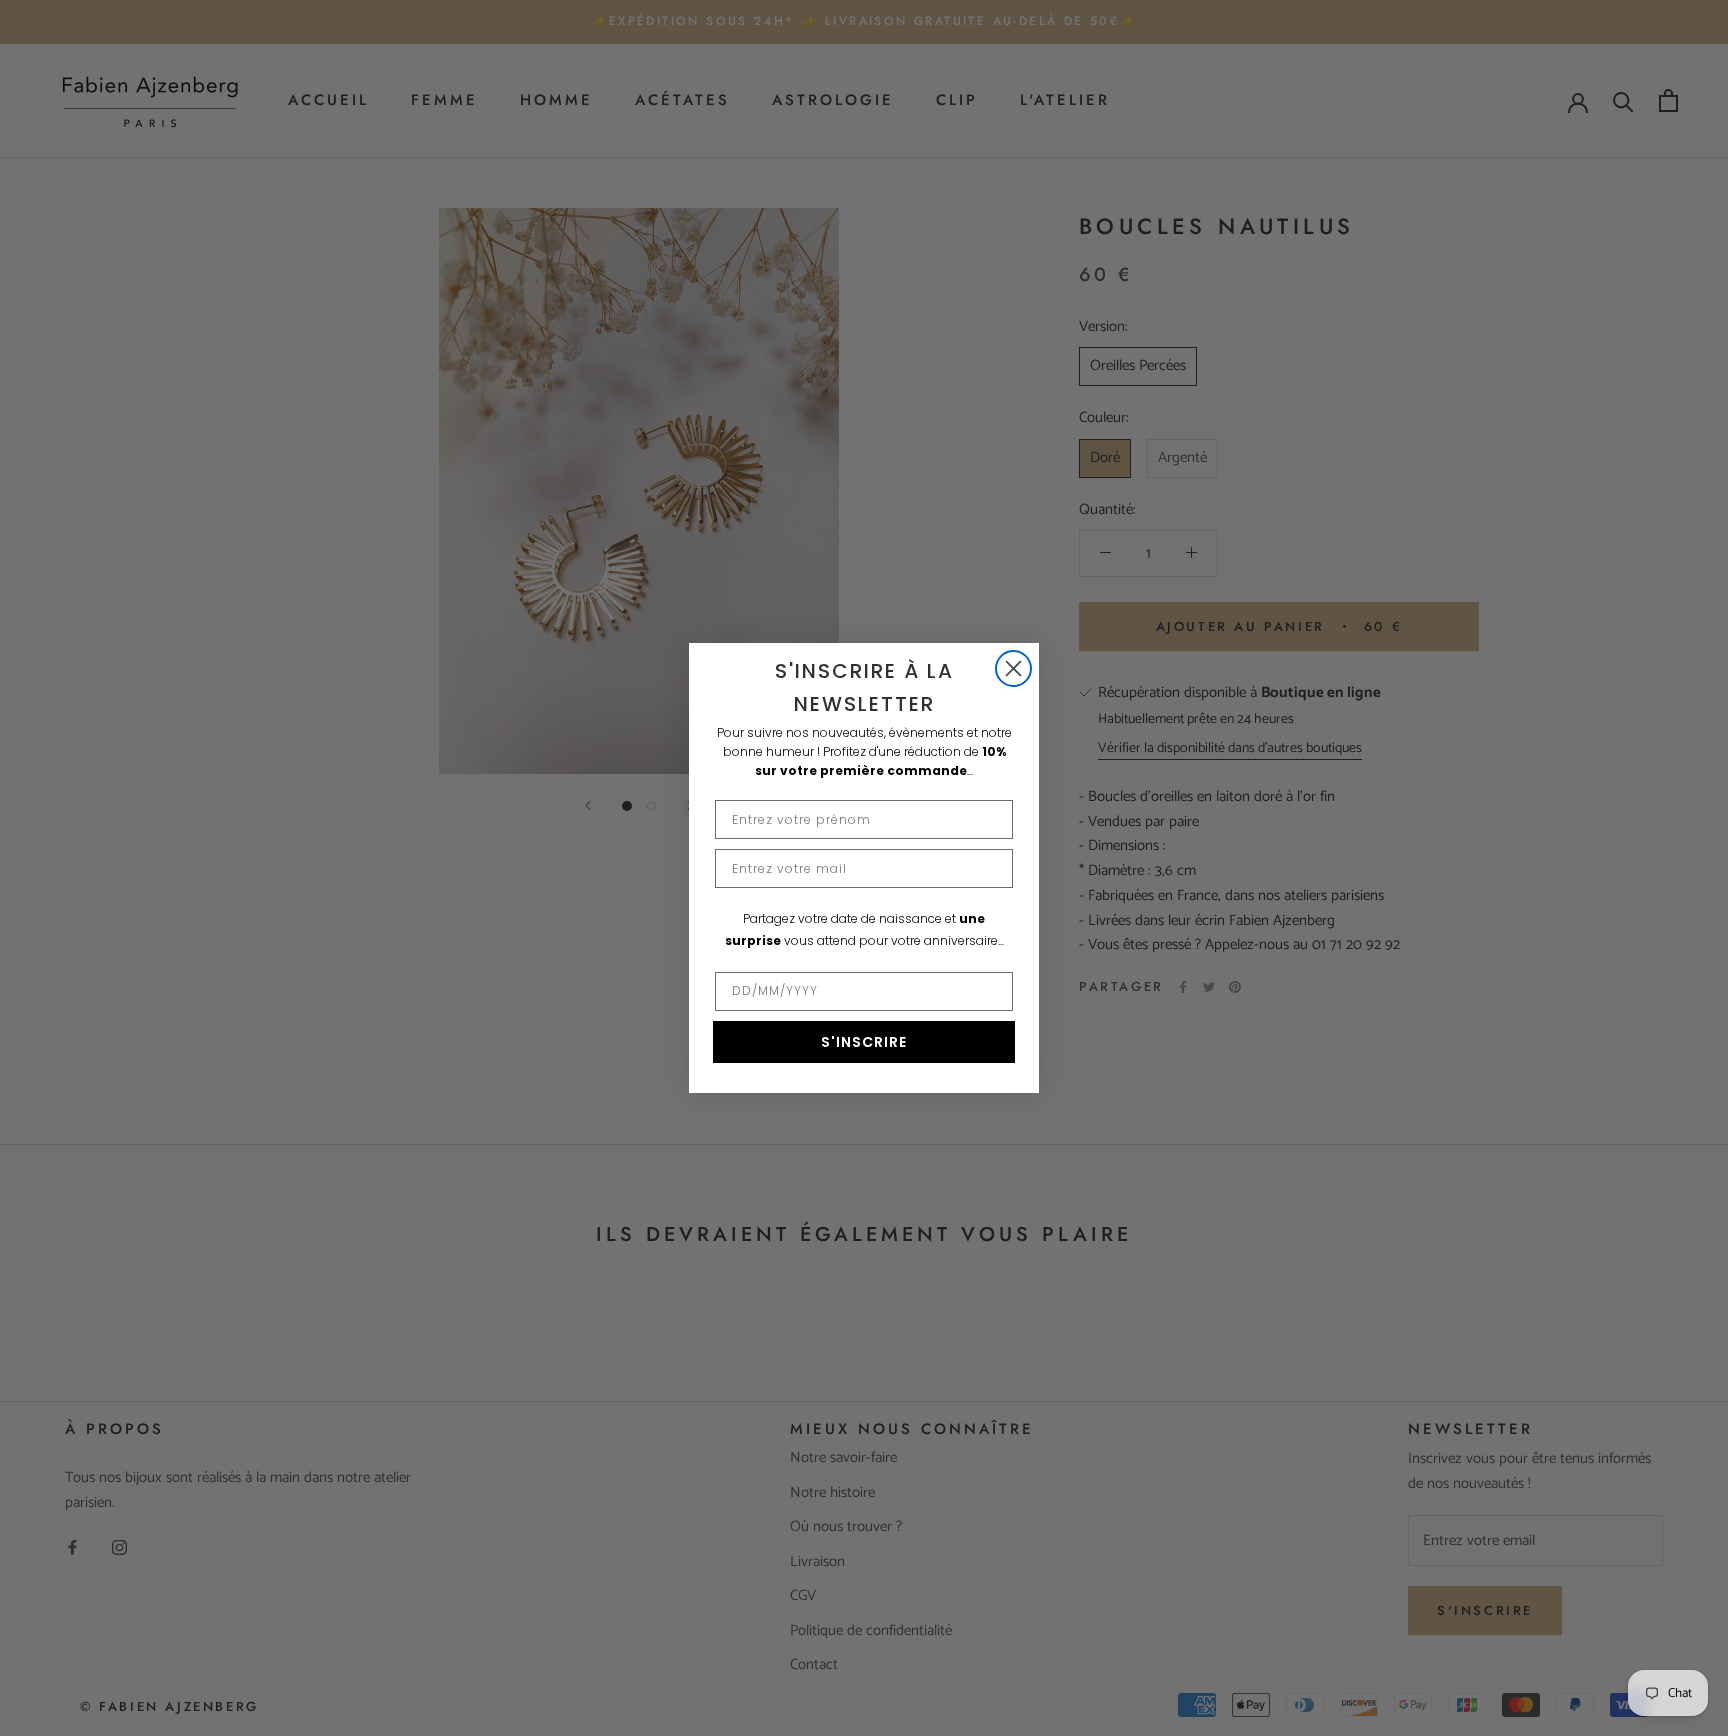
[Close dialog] (1013, 668)
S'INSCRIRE (864, 1042)
